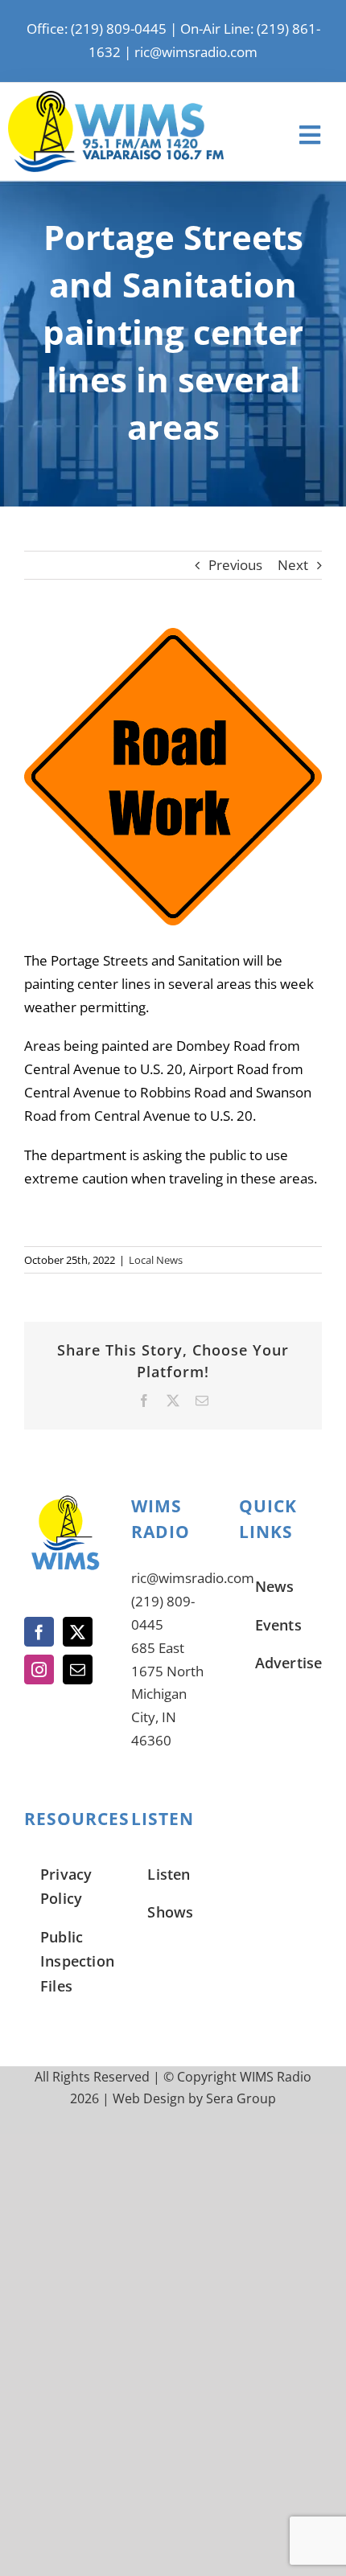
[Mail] (78, 1669)
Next (293, 565)
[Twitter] (78, 1632)
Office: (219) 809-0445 (97, 29)
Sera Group (241, 2098)
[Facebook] (39, 1632)
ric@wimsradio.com (196, 52)
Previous (235, 565)
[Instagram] (39, 1669)
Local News (156, 1260)
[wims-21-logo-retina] (116, 98)
